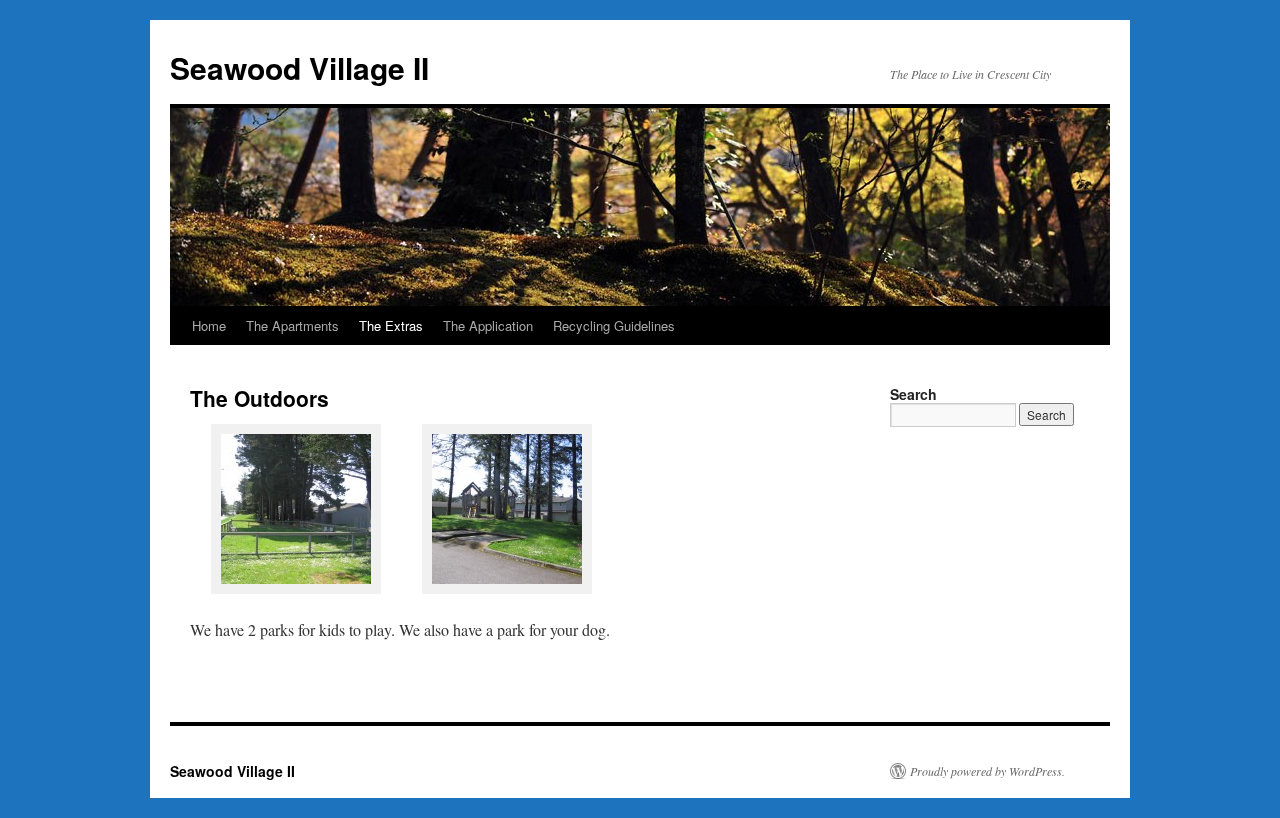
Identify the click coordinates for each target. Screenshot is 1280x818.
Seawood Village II (299, 67)
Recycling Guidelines (614, 325)
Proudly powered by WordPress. (987, 771)
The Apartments (292, 325)
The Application (488, 325)
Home (209, 325)
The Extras (391, 325)
